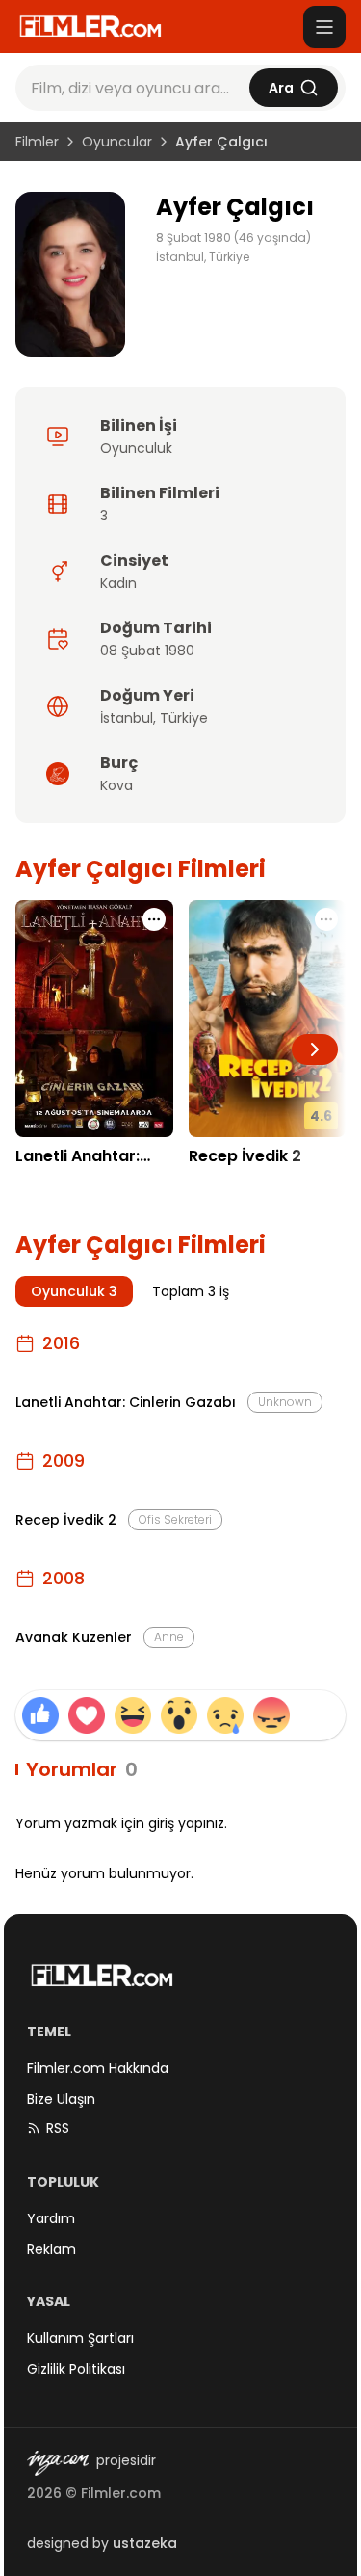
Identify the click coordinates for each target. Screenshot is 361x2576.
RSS (58, 2128)
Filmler (37, 142)
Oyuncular (117, 142)
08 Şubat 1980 (147, 651)
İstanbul (127, 718)
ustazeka (145, 2543)
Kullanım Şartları (80, 2338)
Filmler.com (121, 2493)
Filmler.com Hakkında (98, 2068)
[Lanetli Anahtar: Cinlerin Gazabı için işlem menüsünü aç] (154, 919)
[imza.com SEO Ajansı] (58, 2463)
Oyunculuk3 (74, 1291)
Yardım (51, 2218)
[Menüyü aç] (324, 27)
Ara (281, 88)
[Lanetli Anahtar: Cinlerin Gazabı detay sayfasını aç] (94, 1018)
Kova (116, 785)
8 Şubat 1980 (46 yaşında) (233, 238)
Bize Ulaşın (61, 2099)
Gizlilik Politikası (76, 2369)
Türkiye (184, 718)
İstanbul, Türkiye (203, 257)
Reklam (52, 2249)
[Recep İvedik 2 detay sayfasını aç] (268, 1018)
